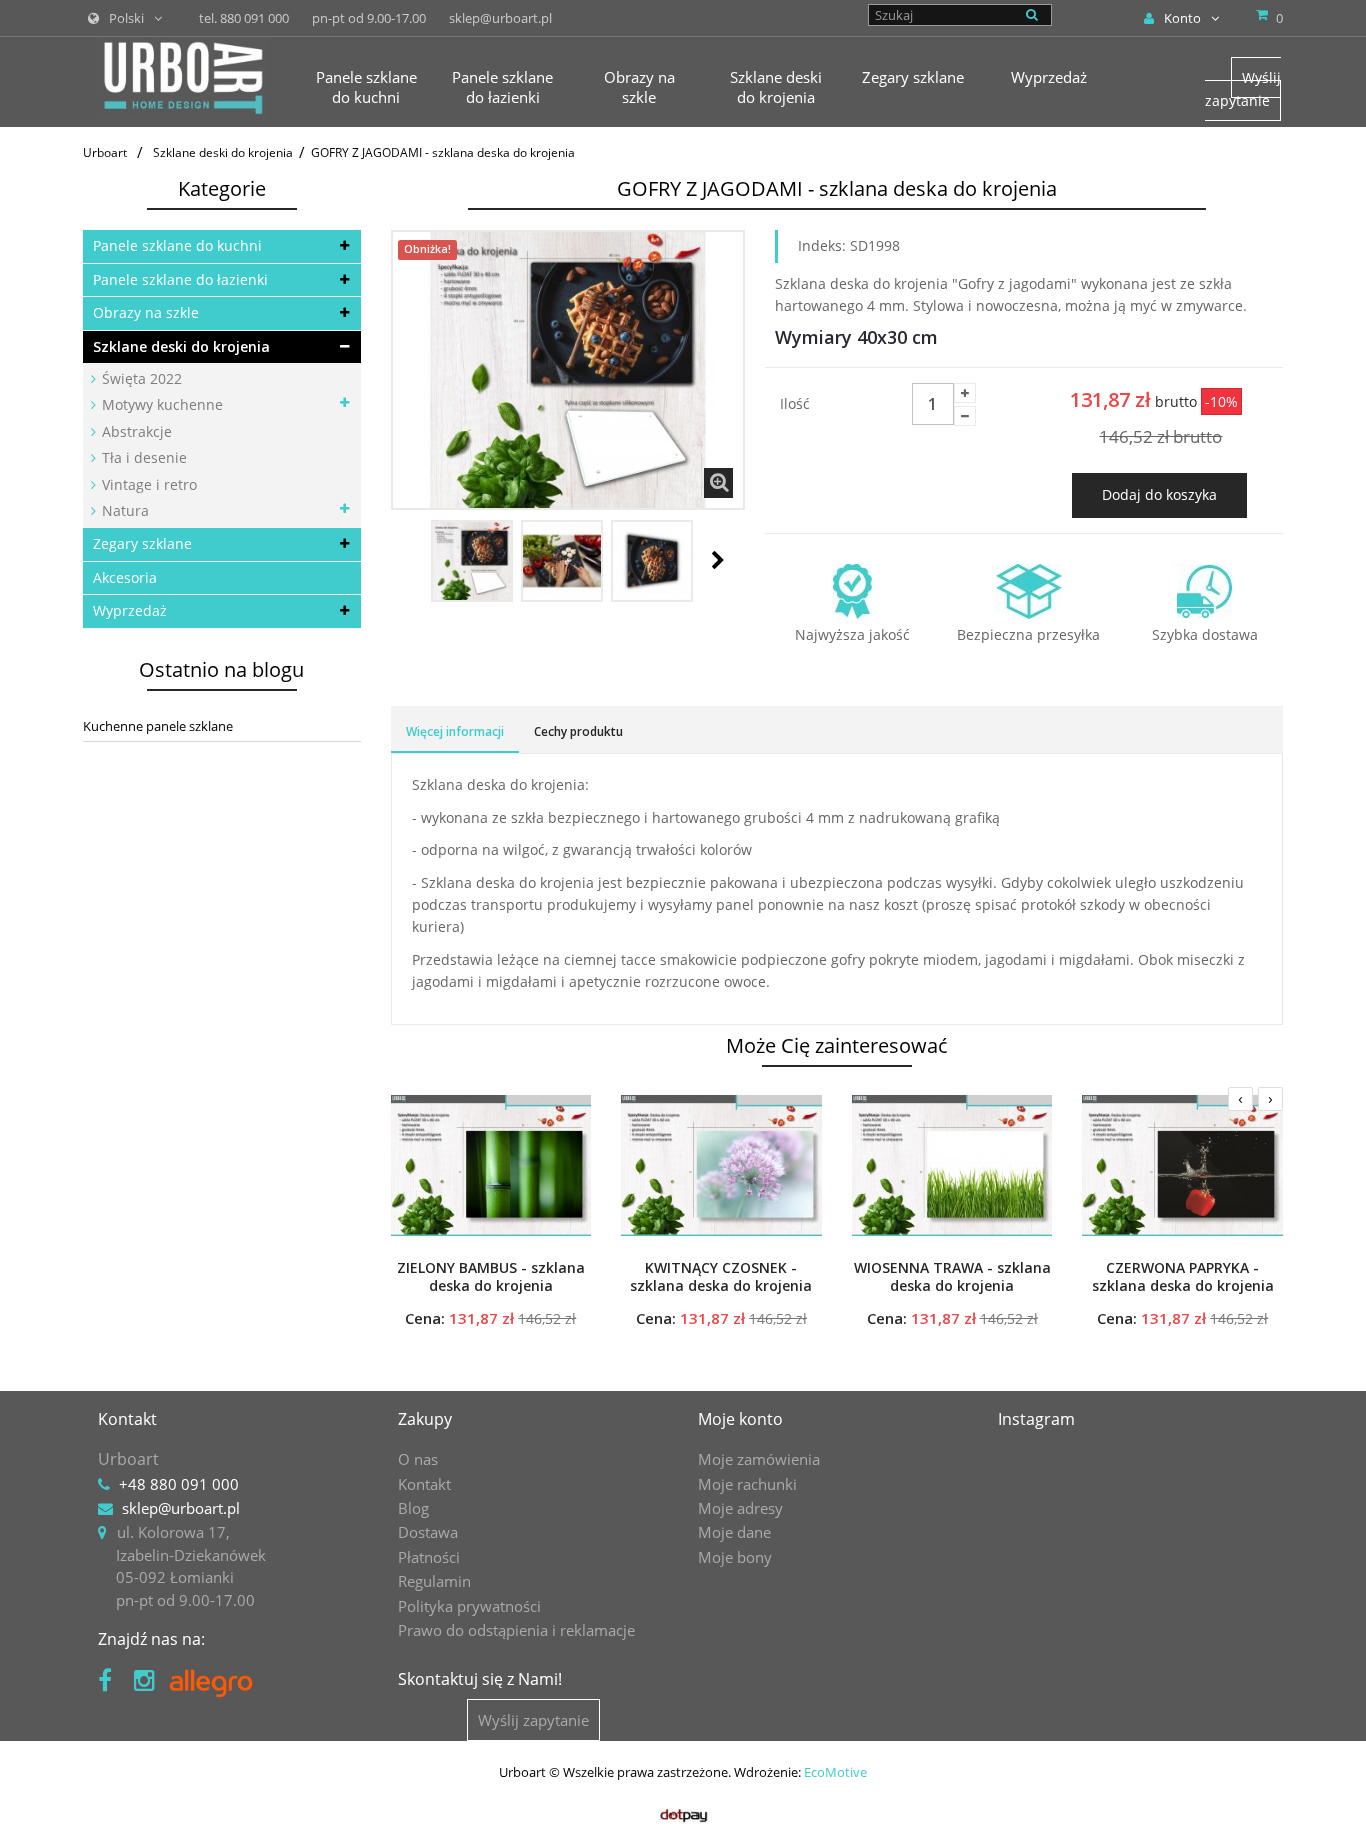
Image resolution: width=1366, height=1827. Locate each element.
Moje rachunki (747, 1484)
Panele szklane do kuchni (177, 245)
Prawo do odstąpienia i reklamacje (516, 1630)
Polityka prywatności (469, 1606)
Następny (718, 560)
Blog (413, 1508)
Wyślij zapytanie (1243, 88)
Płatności (429, 1557)
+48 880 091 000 (179, 1484)
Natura (123, 510)
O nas (418, 1459)
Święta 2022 (140, 378)
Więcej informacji (455, 731)
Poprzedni (413, 560)
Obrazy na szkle (146, 312)
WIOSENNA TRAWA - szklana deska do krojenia (952, 1277)
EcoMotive (835, 1772)
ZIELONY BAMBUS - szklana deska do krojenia (491, 1277)
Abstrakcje (135, 431)
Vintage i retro (147, 484)
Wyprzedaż (130, 610)
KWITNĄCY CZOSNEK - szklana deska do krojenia (721, 1277)
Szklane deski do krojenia (181, 346)
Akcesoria (125, 577)
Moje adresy (740, 1508)
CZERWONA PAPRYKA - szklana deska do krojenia (1183, 1277)
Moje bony (735, 1557)
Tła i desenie (142, 457)
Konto (1182, 18)
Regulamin (434, 1581)
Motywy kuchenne (160, 404)
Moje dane (734, 1532)
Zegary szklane (142, 543)
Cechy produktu (578, 731)
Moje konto (740, 1419)
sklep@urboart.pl (181, 1508)
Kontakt (424, 1484)
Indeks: (822, 245)
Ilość (795, 403)
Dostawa (428, 1532)
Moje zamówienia (759, 1459)
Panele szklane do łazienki (180, 279)
